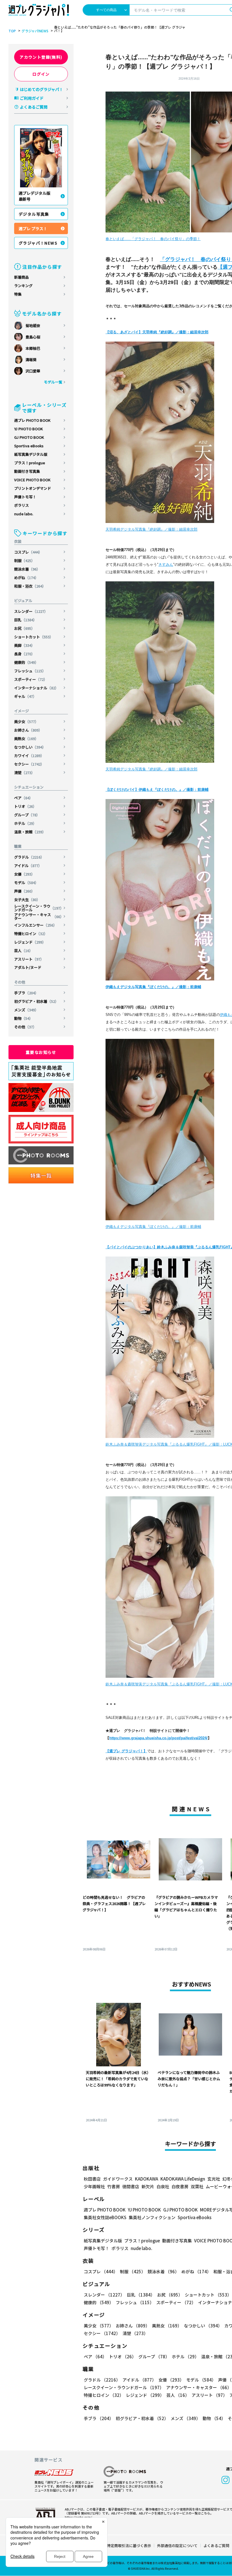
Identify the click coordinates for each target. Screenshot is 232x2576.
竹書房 (114, 2186)
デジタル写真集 (34, 214)
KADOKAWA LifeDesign (183, 2179)
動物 (23, 1018)
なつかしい (30, 747)
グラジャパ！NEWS (38, 243)
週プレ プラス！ (33, 228)
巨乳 (25, 620)
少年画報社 (94, 2186)
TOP (12, 31)
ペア (23, 798)
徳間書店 (131, 2186)
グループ (27, 815)
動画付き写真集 (27, 471)
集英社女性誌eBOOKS (105, 2217)
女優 (24, 874)
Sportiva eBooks (29, 446)
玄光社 (214, 2179)
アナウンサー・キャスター (39, 916)
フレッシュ (30, 671)
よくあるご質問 (34, 107)
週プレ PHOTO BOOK (32, 420)
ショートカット (34, 637)
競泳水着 (27, 569)
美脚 (24, 645)
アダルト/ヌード (28, 967)
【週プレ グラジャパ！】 (126, 1751)
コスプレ (28, 552)
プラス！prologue (30, 463)
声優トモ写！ (25, 497)
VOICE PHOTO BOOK (32, 480)
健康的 (26, 662)
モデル (26, 883)
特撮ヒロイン (31, 934)
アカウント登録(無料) (41, 57)
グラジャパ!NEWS (35, 31)
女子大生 (27, 900)
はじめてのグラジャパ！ (41, 89)
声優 (24, 891)
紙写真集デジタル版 (31, 454)
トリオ (25, 806)
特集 (18, 294)
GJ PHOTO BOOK (29, 437)
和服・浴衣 (30, 586)
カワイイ (29, 756)
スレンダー (31, 611)
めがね (26, 578)
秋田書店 (92, 2179)
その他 (25, 1027)
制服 (24, 561)
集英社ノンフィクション (152, 2217)
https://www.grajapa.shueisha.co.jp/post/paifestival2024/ (158, 1738)
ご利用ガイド (32, 98)
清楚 (24, 773)
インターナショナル (36, 688)
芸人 (23, 951)
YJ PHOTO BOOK (28, 429)
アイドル (28, 866)
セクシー (29, 764)
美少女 (26, 722)
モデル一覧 (53, 382)
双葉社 (197, 2186)
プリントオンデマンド (33, 488)
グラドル (29, 857)
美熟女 (26, 739)
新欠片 (148, 2186)
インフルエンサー (36, 925)
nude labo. (24, 514)
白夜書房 (180, 2186)
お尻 (24, 628)
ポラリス (22, 505)
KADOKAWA (147, 2179)
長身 (24, 654)
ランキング (23, 286)
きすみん (166, 564)
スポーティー (31, 679)
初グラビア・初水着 (36, 1001)
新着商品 (22, 277)
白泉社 (163, 2186)
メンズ (26, 1010)
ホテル (25, 823)
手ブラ (26, 993)
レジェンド (30, 942)
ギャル (25, 696)
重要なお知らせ (41, 1052)
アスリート (29, 959)
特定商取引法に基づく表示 (129, 2546)
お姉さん (28, 730)
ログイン (41, 74)
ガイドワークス (118, 2179)
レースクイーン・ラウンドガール (39, 908)
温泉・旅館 (30, 832)
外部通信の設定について (177, 2546)
